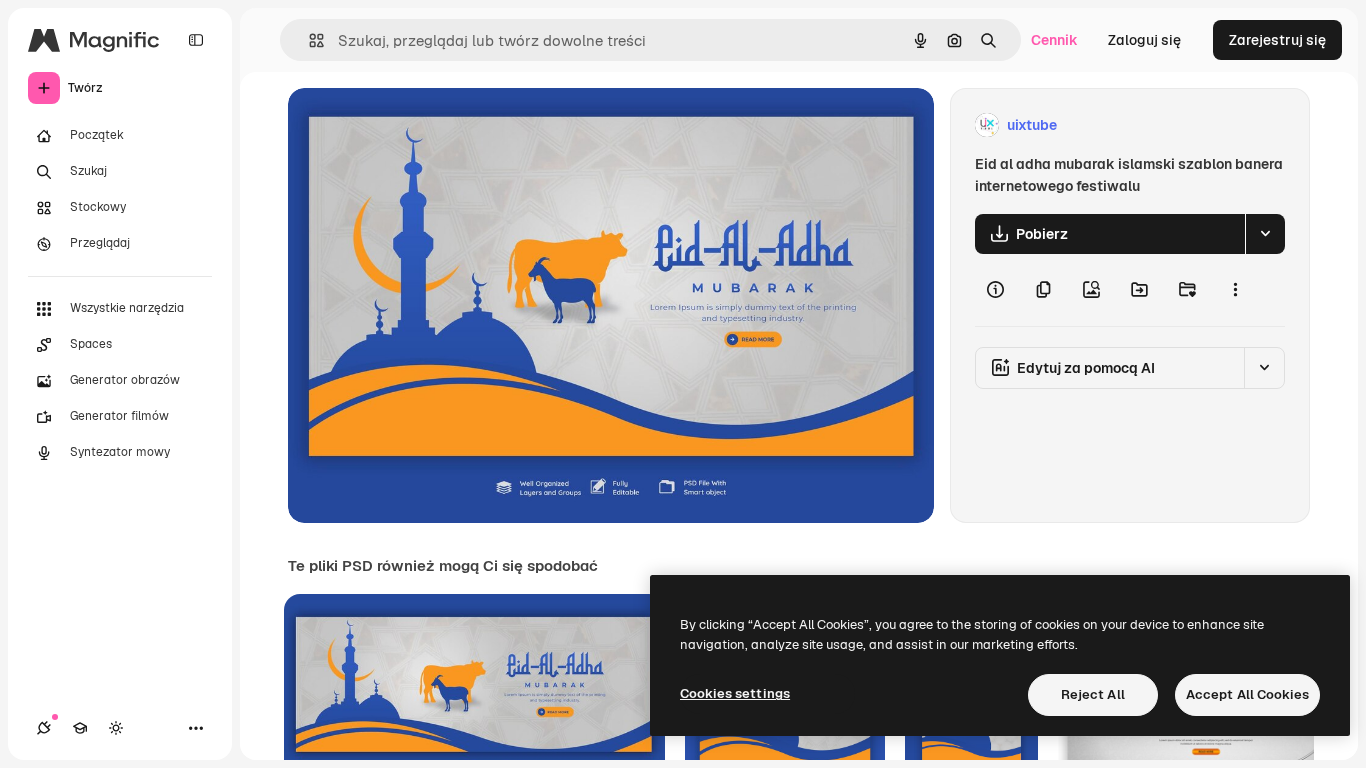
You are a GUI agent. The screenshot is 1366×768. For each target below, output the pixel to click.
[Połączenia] (44, 728)
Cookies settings (735, 693)
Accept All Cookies (1247, 694)
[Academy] (80, 728)
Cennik (1054, 40)
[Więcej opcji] (1235, 290)
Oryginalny (426, 125)
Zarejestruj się (1277, 40)
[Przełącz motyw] (116, 728)
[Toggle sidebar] (196, 40)
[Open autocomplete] (308, 40)
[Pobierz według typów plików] (1265, 234)
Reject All (1093, 694)
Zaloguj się (1144, 40)
